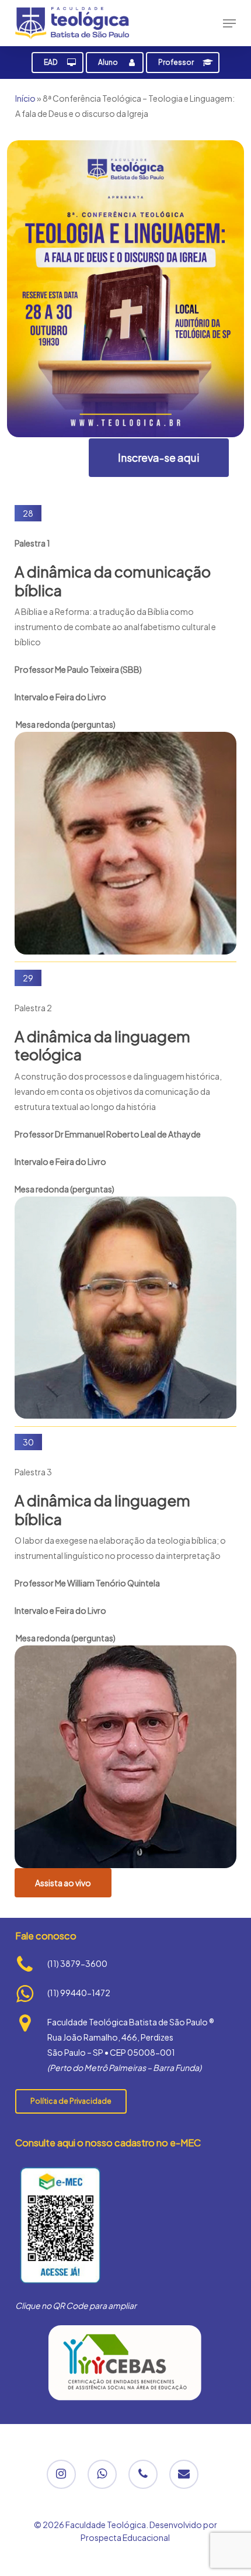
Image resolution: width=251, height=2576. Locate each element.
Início (25, 98)
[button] (229, 23)
